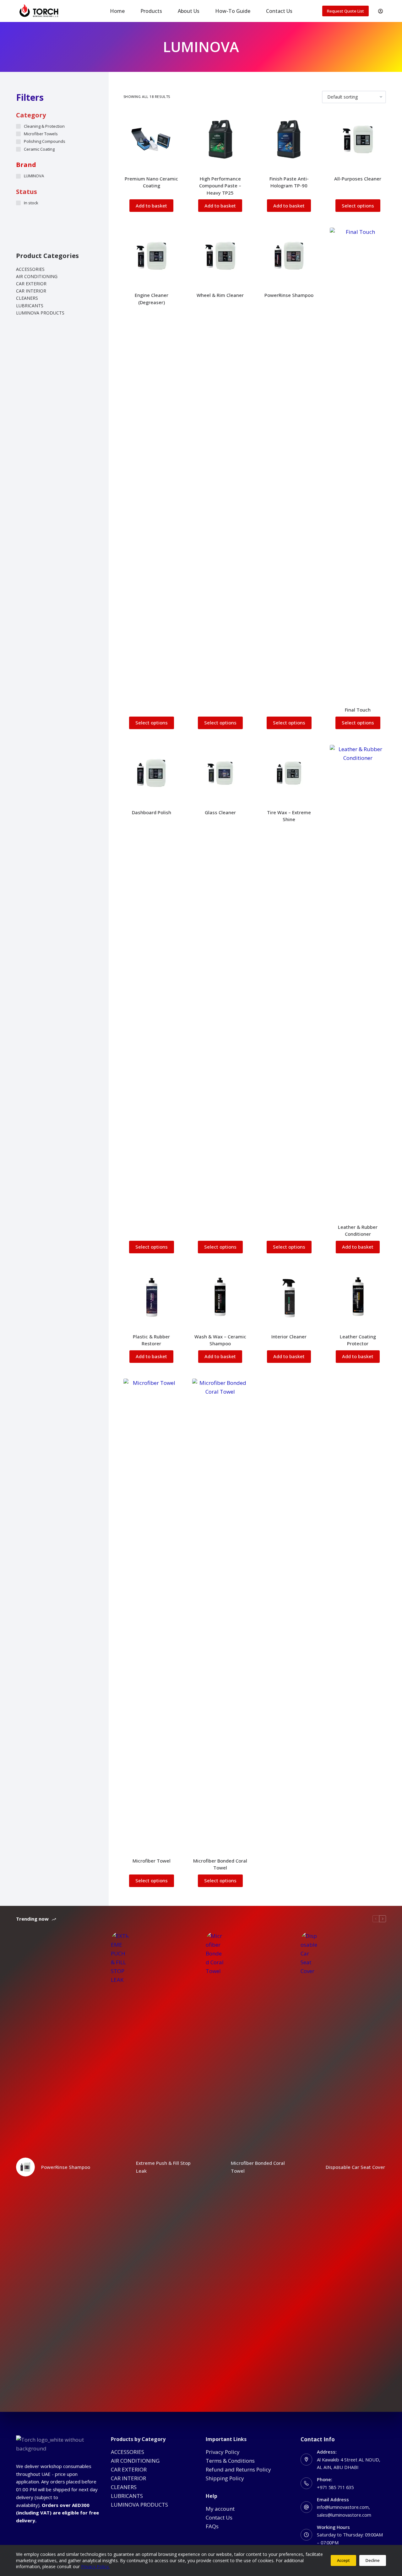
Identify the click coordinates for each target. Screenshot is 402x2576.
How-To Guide (233, 11)
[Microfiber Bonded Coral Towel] (220, 1614)
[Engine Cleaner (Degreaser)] (152, 256)
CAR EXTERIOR (31, 284)
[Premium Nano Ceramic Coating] (152, 139)
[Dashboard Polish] (152, 773)
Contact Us (279, 11)
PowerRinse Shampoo (289, 295)
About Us (189, 11)
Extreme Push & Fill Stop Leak (163, 2167)
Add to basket (151, 206)
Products (151, 11)
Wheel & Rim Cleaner (220, 295)
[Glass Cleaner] (220, 773)
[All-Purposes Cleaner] (358, 139)
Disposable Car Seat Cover (355, 2167)
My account (220, 2509)
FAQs (212, 2526)
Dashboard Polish (152, 812)
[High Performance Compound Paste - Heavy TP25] (220, 139)
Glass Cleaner (220, 812)
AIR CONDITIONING (37, 276)
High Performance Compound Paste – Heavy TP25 (220, 186)
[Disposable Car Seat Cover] (310, 2167)
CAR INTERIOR (31, 291)
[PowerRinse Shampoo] (289, 256)
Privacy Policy (223, 2452)
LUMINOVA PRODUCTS (40, 313)
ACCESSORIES (30, 269)
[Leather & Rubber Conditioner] (358, 980)
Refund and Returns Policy (238, 2469)
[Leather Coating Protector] (358, 1297)
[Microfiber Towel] (152, 1614)
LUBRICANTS (30, 306)
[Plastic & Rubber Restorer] (152, 1297)
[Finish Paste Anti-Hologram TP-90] (289, 139)
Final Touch (358, 710)
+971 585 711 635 (335, 2487)
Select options (358, 206)
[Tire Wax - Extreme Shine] (289, 773)
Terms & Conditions (230, 2461)
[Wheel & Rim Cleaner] (220, 256)
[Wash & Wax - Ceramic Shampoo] (220, 1297)
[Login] (380, 11)
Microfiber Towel (152, 1861)
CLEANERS (27, 298)
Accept (343, 2560)
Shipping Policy (225, 2478)
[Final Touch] (358, 463)
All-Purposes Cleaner (358, 179)
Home (117, 11)
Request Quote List (345, 11)
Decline (373, 2560)
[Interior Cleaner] (289, 1297)
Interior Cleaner (289, 1336)
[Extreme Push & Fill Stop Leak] (120, 2167)
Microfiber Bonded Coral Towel (258, 2167)
